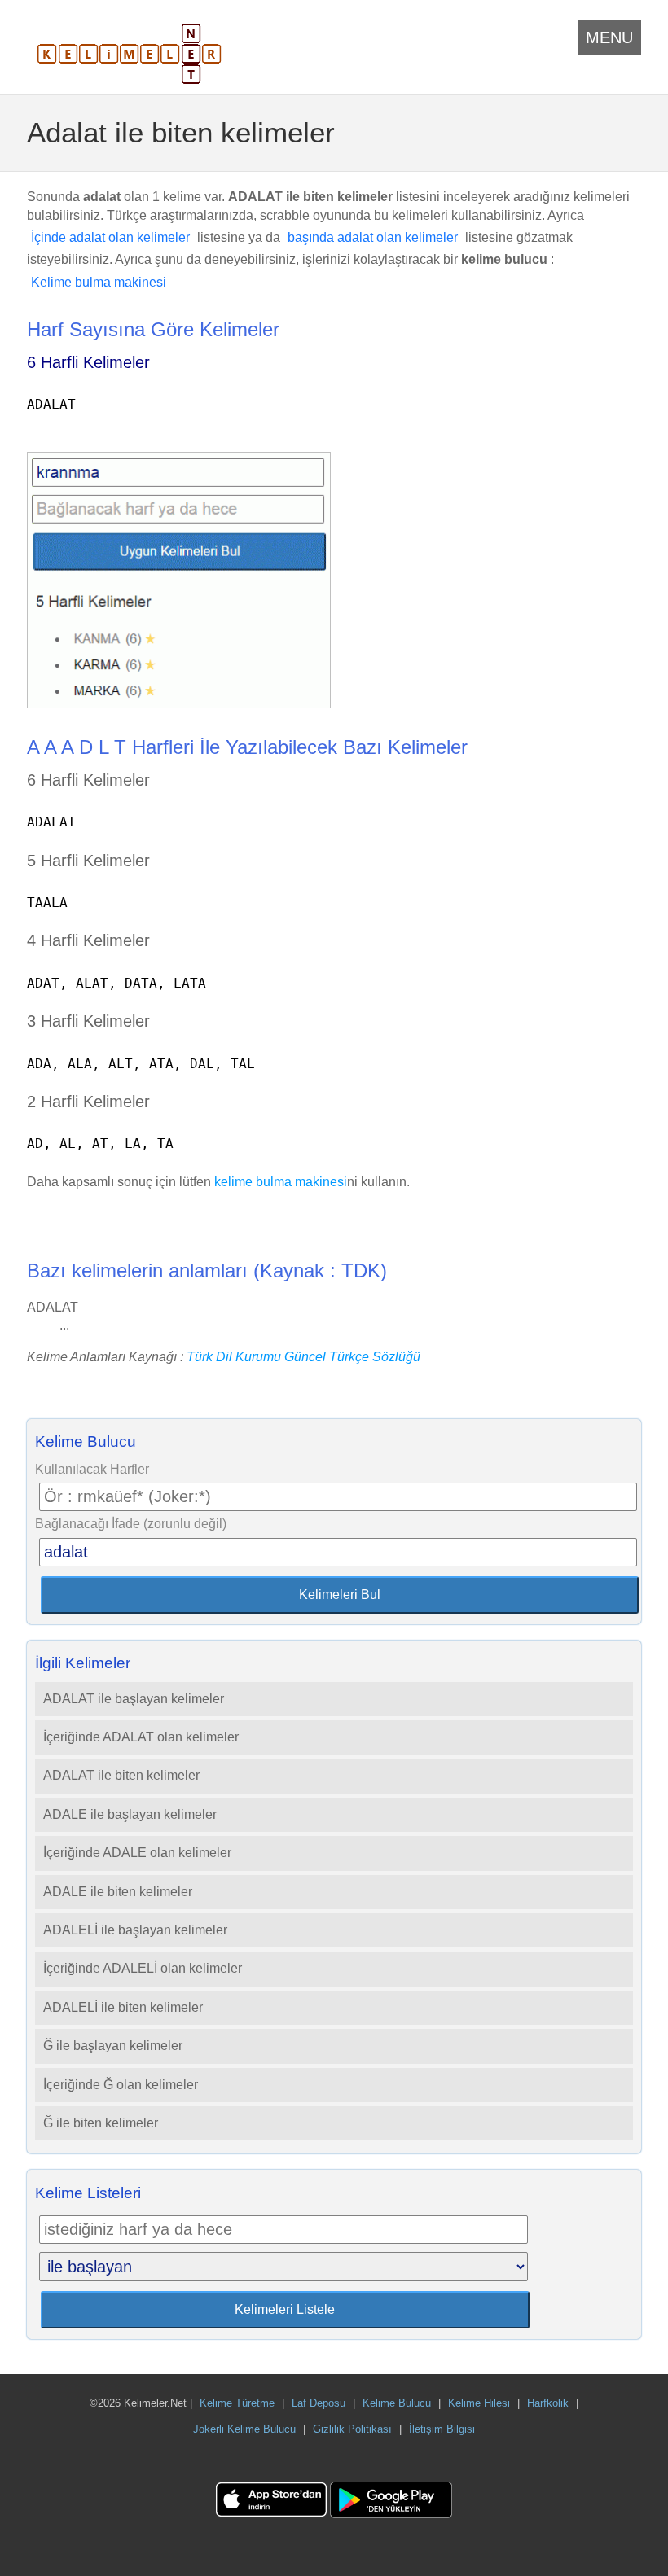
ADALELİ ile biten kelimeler (123, 2007)
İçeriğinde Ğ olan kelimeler (121, 2085)
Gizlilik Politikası (352, 2429)
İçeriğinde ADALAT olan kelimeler (141, 1737)
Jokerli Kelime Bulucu (244, 2429)
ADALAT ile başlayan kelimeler (134, 1699)
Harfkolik (548, 2403)
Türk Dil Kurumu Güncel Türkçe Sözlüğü (303, 1357)
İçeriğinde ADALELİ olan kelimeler (143, 1968)
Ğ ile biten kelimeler (101, 2123)
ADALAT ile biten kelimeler (121, 1775)
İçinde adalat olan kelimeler (110, 237)
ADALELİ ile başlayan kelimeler (135, 1930)
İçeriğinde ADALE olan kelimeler (137, 1853)
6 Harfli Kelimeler (88, 362)
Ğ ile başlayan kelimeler (113, 2046)
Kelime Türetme (237, 2403)
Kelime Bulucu (397, 2403)
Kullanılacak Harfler (92, 1469)
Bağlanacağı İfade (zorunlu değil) (131, 1524)
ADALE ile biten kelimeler (118, 1892)
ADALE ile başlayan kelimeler (130, 1814)
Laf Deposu (319, 2403)
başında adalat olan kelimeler (373, 237)
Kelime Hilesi (479, 2403)
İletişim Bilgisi (442, 2429)
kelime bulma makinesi (281, 1182)
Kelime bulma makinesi (99, 282)
